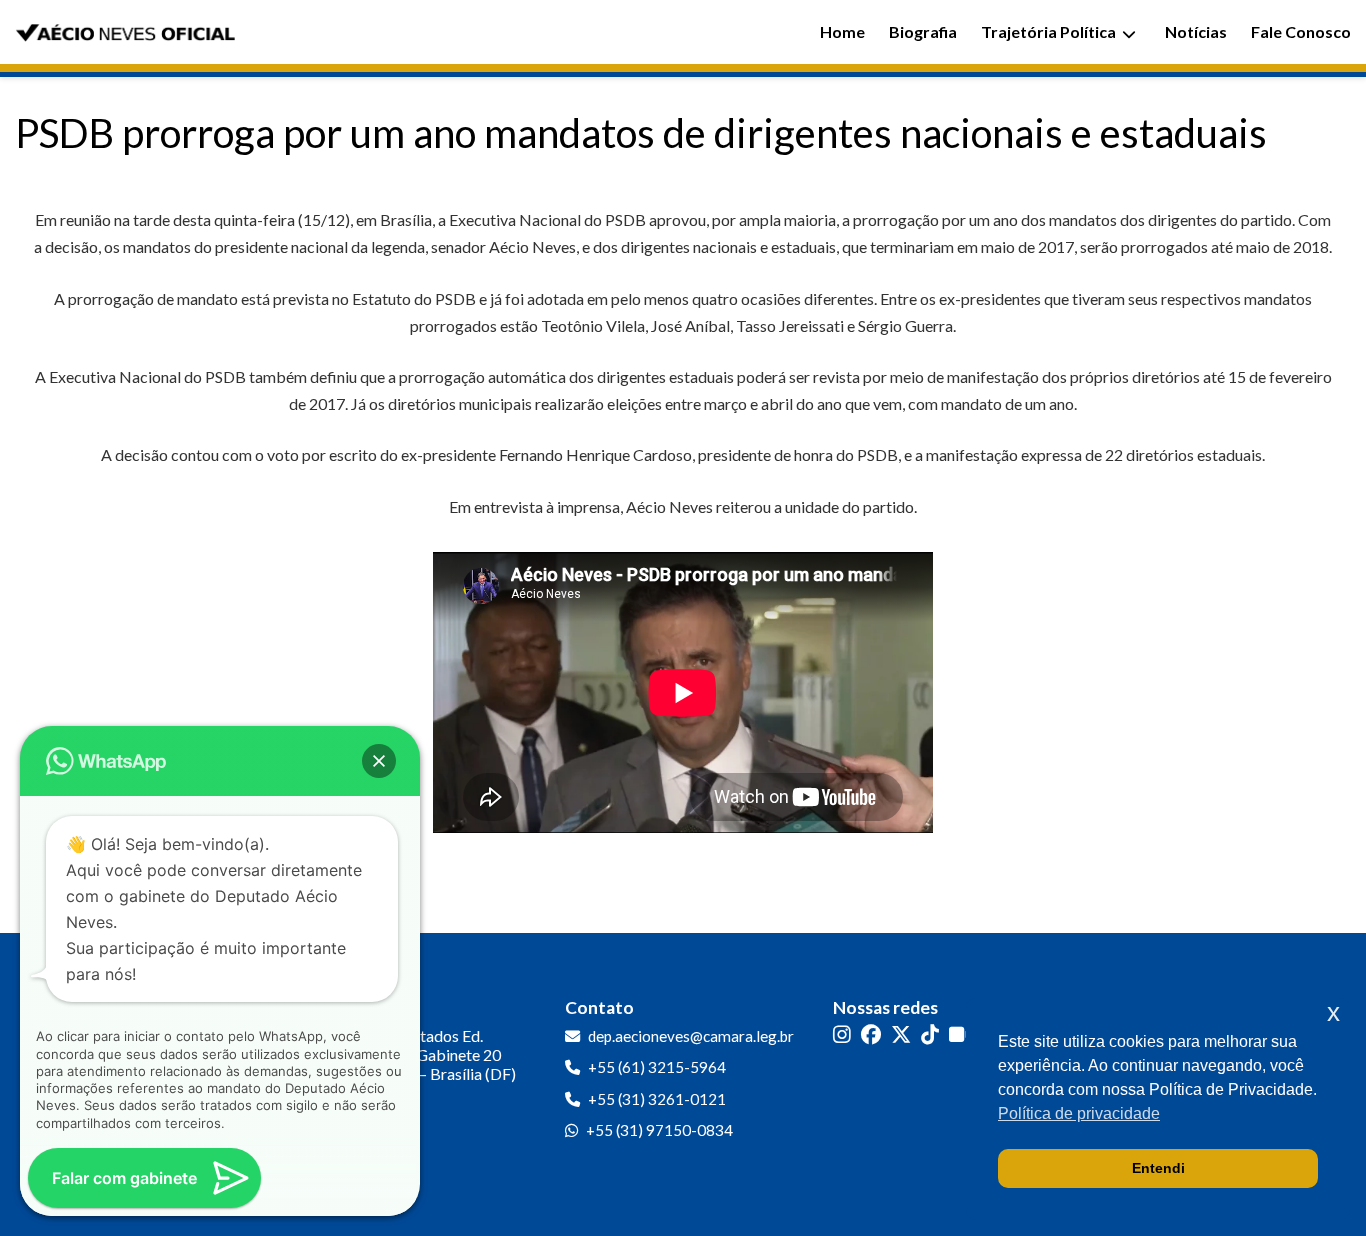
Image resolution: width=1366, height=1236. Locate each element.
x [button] (1333, 1012)
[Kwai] (960, 1034)
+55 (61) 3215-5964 (657, 1067)
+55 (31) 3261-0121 (657, 1099)
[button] (379, 761)
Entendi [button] (1158, 1168)
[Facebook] (871, 1034)
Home (842, 31)
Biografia (923, 31)
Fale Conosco (1301, 31)
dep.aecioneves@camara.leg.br (691, 1036)
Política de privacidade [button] (1079, 1113)
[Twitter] (901, 1034)
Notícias (1196, 31)
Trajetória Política (1048, 31)
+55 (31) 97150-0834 (659, 1130)
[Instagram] (842, 1034)
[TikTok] (930, 1034)
